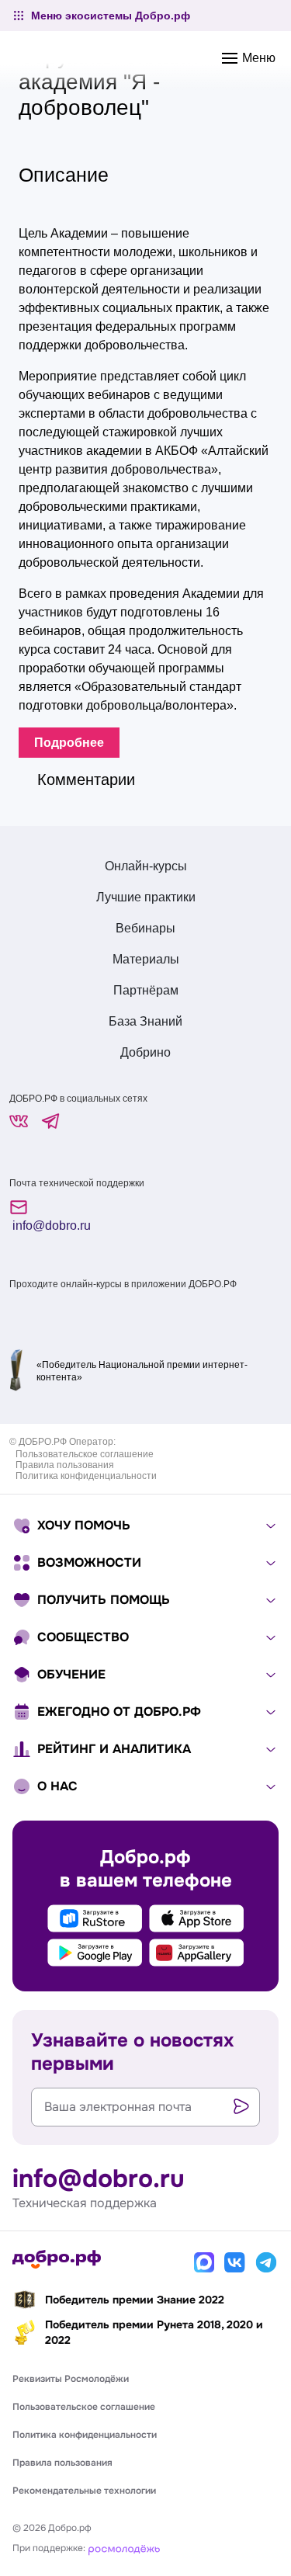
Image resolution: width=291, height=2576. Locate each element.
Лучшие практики (146, 897)
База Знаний (145, 1021)
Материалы (146, 959)
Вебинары (145, 928)
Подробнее (69, 743)
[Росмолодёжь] (124, 2548)
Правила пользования (65, 1465)
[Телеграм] (266, 2262)
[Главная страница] (57, 2259)
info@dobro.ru (50, 1226)
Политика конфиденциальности (86, 1476)
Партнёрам (146, 990)
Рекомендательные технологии (84, 2491)
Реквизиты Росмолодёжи (71, 2379)
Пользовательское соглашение (85, 1454)
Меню (257, 58)
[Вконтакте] (235, 2262)
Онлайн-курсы (146, 866)
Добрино (145, 1052)
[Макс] (204, 2262)
